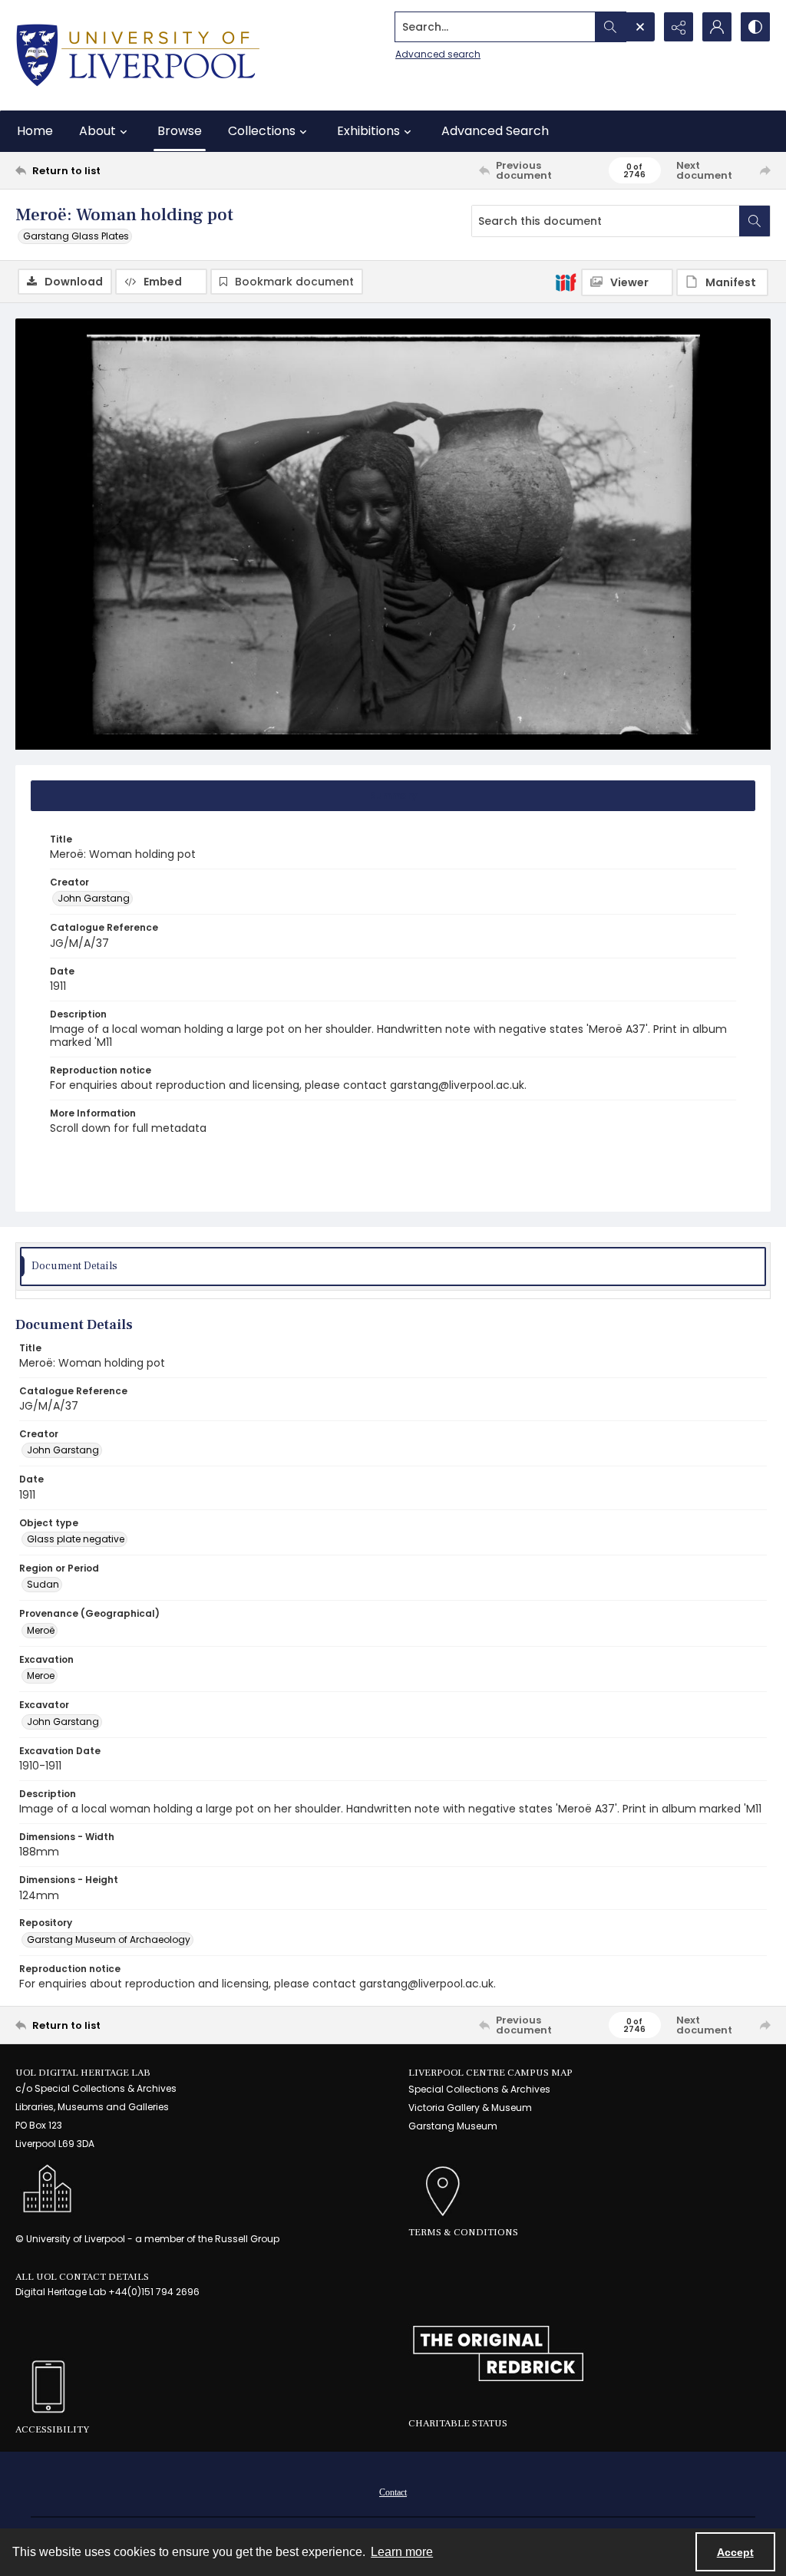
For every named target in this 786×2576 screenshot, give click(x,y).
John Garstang (94, 898)
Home (35, 131)
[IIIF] (566, 282)
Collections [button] (262, 131)
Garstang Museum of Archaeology (109, 1939)
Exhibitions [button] (368, 131)
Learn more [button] (402, 2552)
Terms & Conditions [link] (463, 2232)
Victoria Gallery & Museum (470, 2108)
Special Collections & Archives (479, 2089)
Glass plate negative (76, 1539)
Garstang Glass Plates (76, 236)
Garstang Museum (453, 2126)
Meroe (41, 1676)
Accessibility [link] (52, 2429)
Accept (735, 2552)
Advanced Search (495, 131)
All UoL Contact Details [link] (82, 2277)
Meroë (41, 1630)
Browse (180, 131)
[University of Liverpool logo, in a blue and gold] (138, 55)
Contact (393, 2492)
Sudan (43, 1584)
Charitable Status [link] (458, 2423)
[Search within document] (755, 221)
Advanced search (438, 54)
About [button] (97, 131)
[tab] (393, 796)
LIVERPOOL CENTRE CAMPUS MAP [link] (490, 2073)
